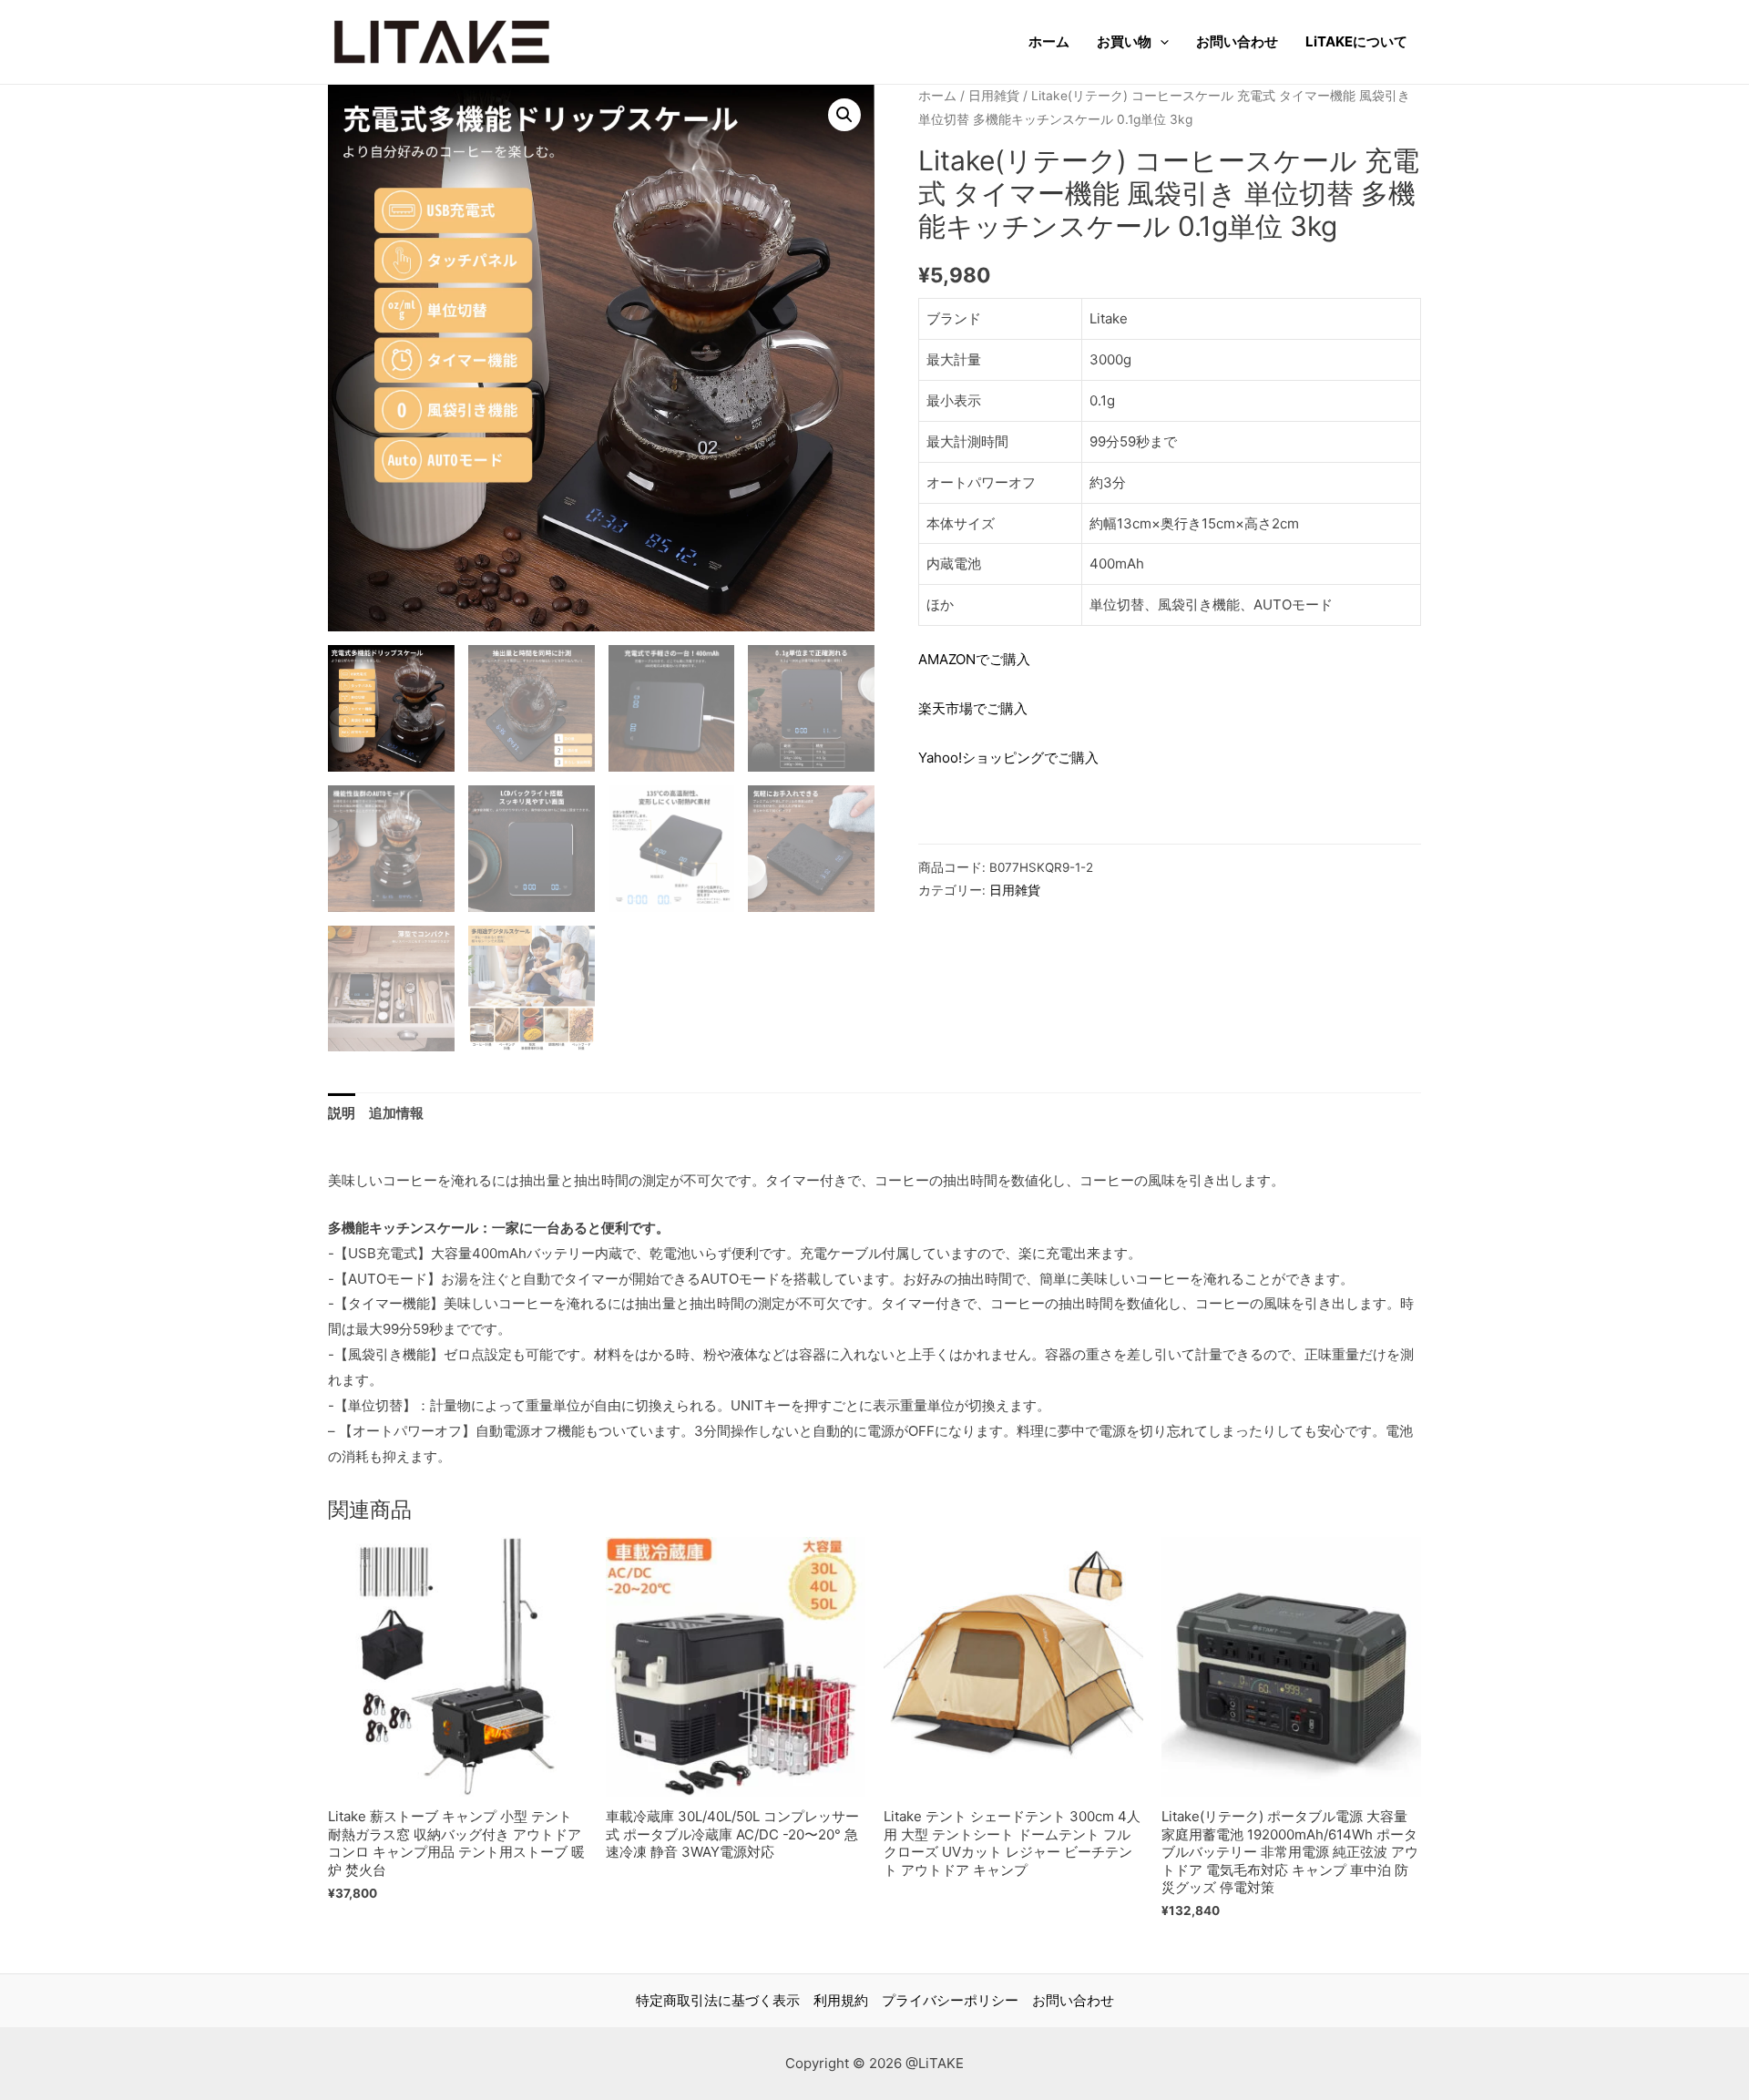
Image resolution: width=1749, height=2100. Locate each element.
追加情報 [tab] (396, 1113)
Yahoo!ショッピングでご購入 (1008, 758)
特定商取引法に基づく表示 (718, 2000)
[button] (844, 115)
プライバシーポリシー (950, 2000)
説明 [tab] (342, 1113)
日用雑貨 (994, 96)
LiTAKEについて (1356, 41)
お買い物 (1124, 41)
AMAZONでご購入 (974, 659)
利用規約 (841, 2000)
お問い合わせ (1237, 41)
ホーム (1049, 41)
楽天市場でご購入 (973, 708)
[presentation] (1160, 42)
